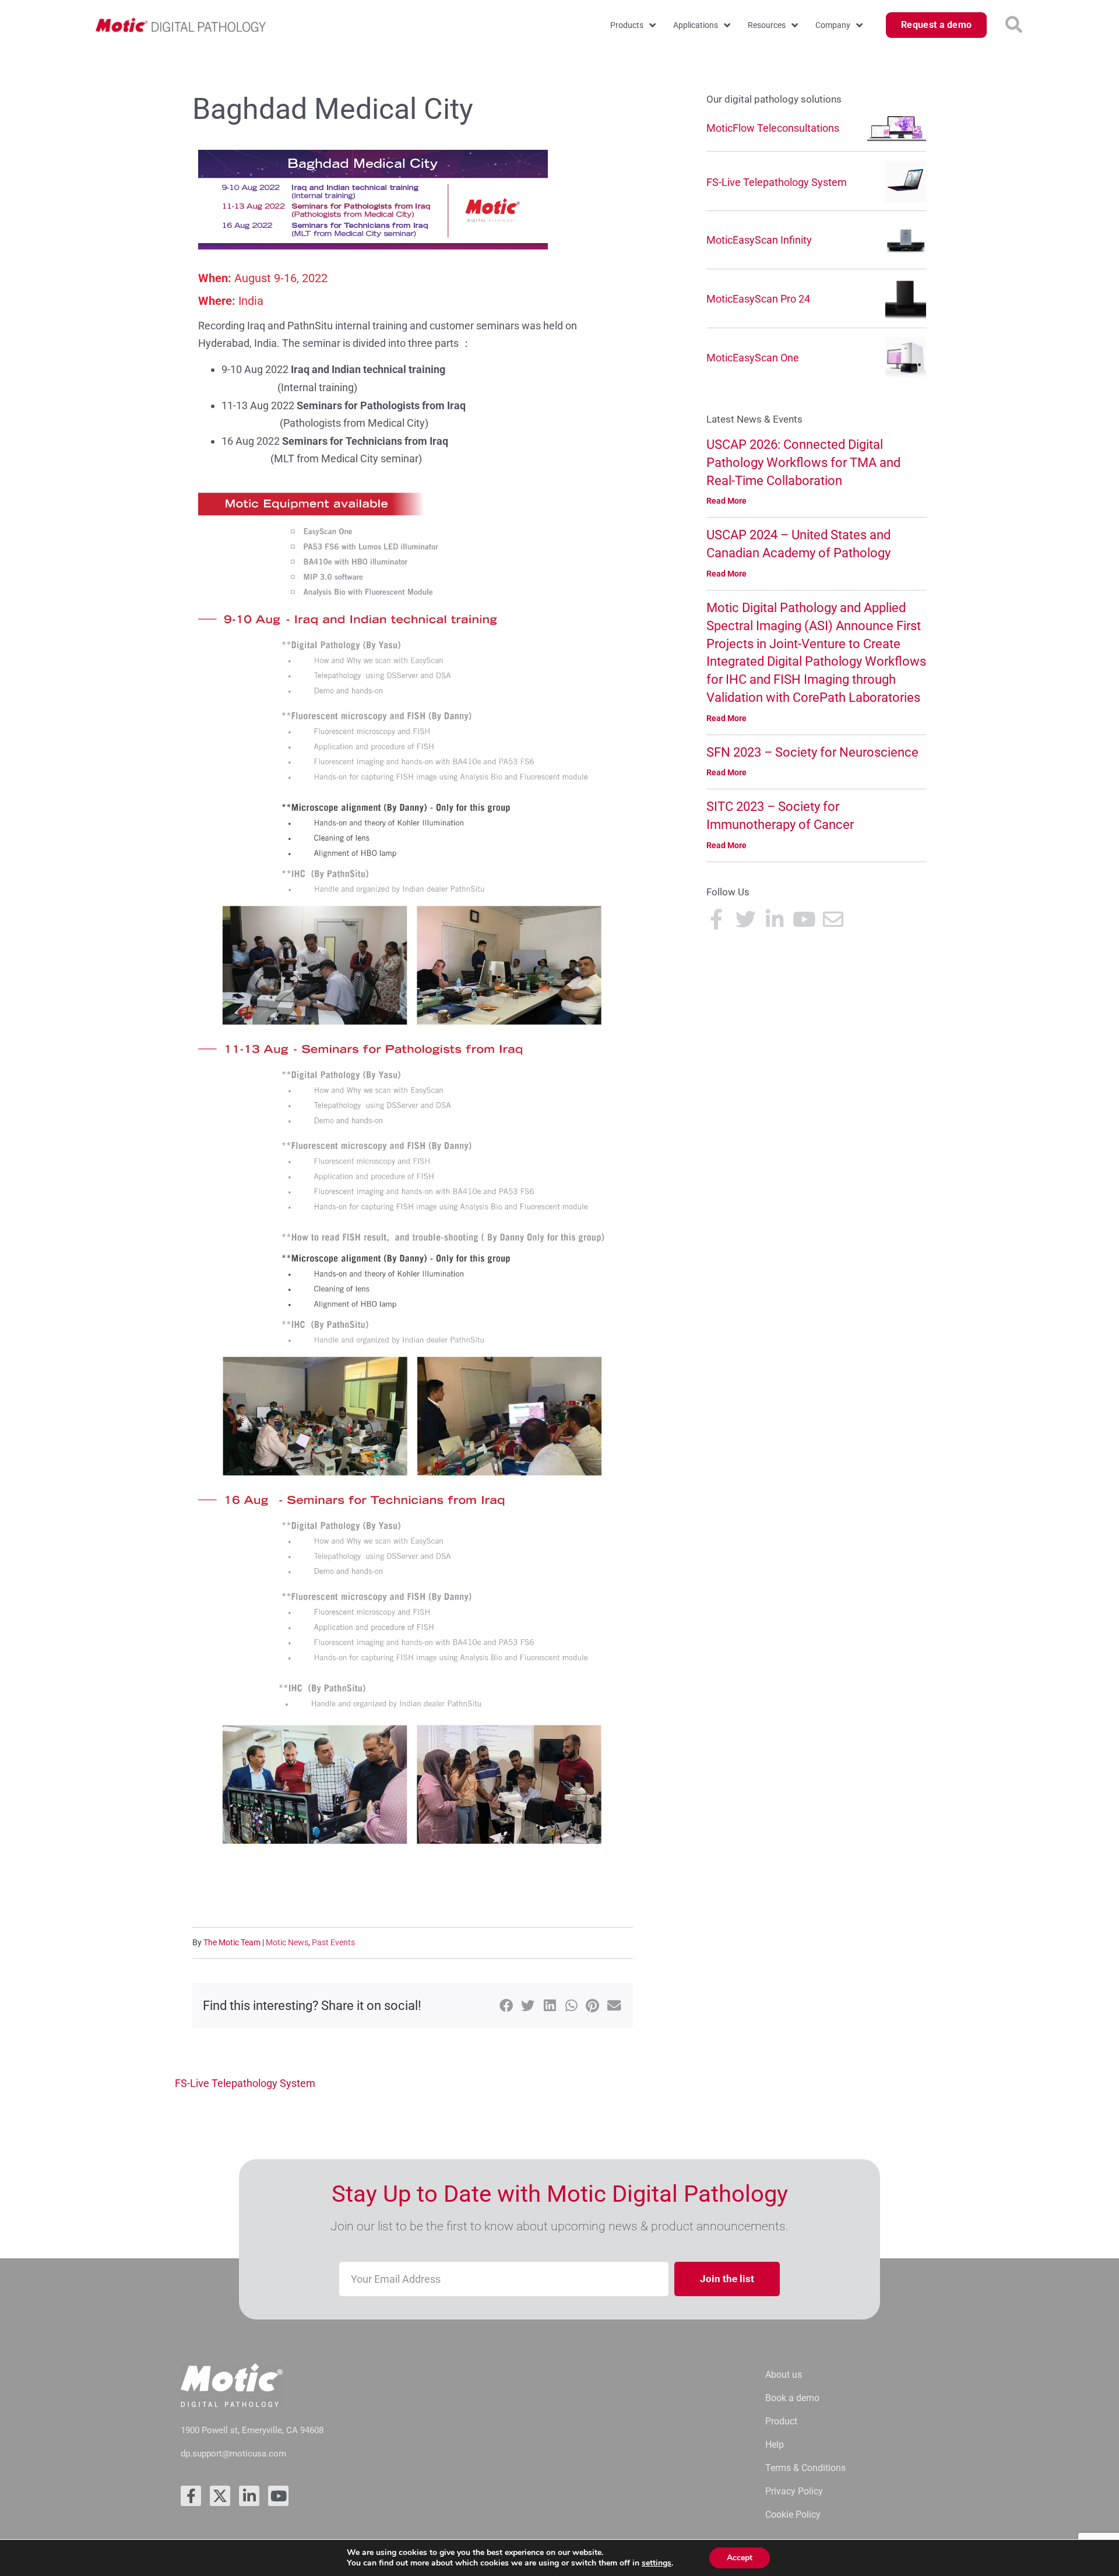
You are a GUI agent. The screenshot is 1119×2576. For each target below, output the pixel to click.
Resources (767, 25)
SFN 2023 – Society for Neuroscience (812, 752)
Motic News (287, 1942)
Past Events (333, 1942)
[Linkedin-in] (249, 2496)
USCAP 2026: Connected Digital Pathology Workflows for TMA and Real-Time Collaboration (803, 463)
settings (657, 2563)
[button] (1014, 25)
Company (833, 25)
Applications (696, 25)
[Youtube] (278, 2496)
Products (627, 25)
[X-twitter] (220, 2496)
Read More (726, 501)
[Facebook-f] (191, 2496)
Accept (740, 2558)
